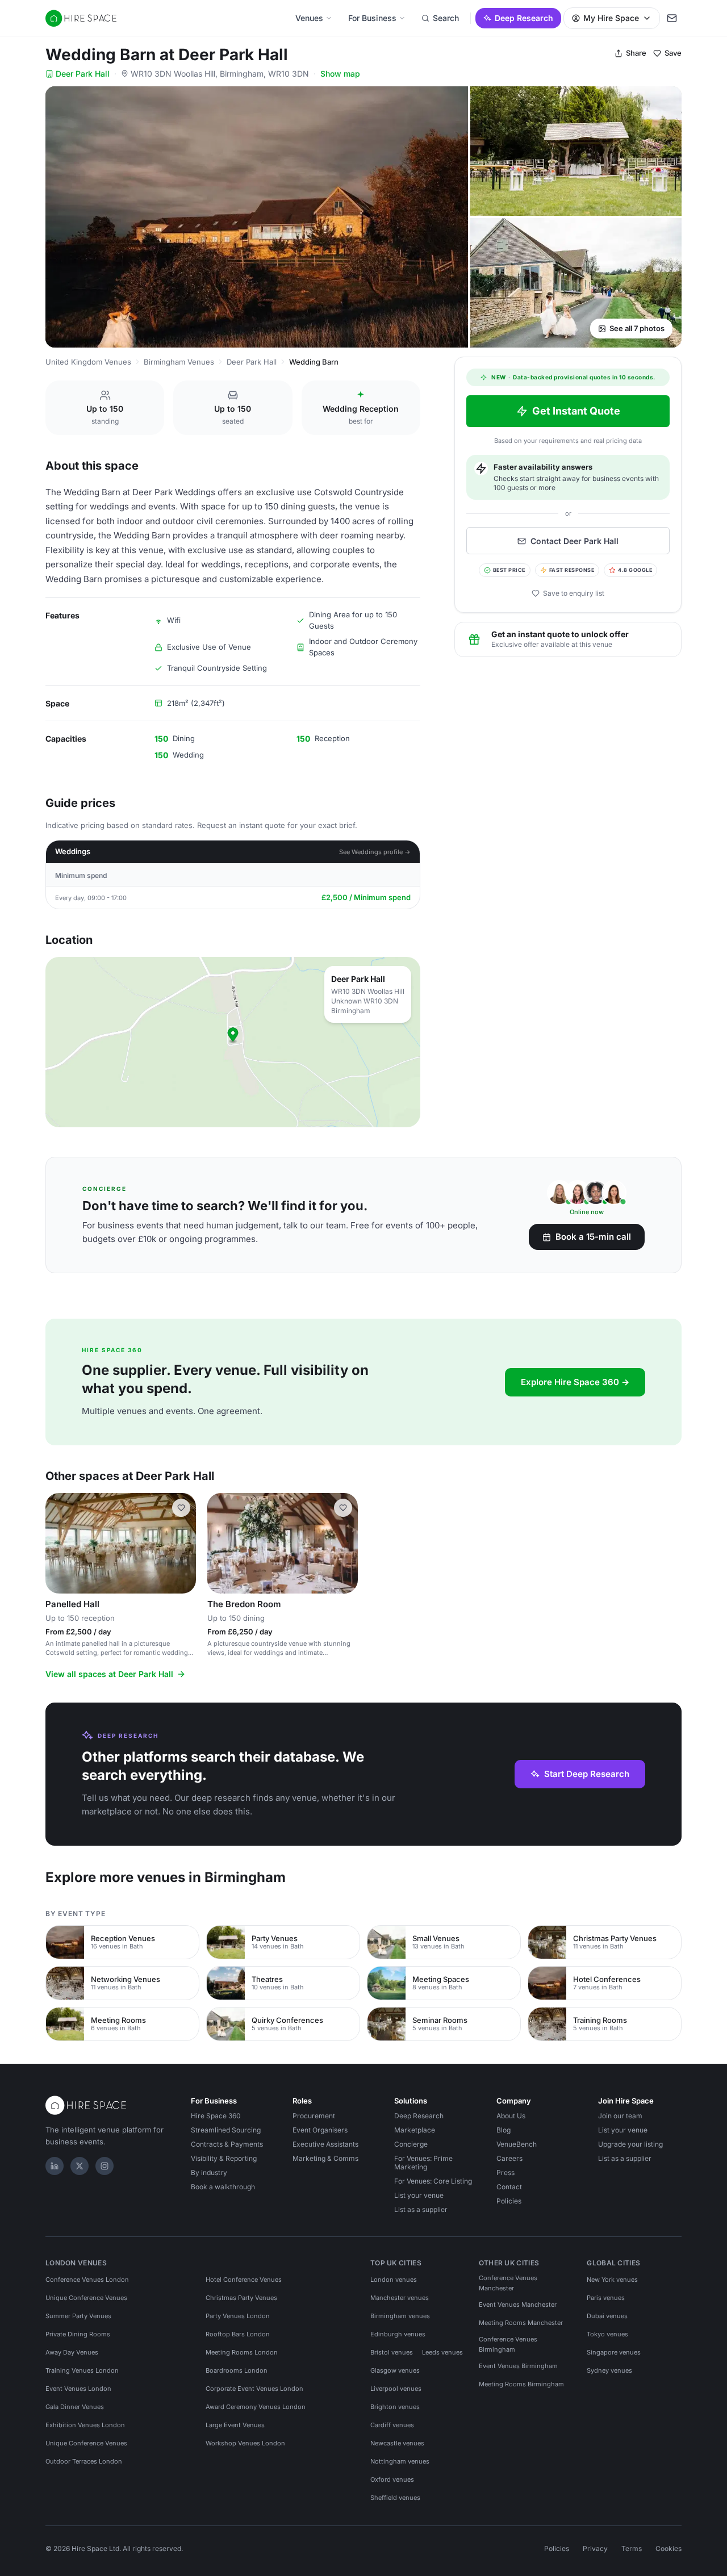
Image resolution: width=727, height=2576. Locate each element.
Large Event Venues (235, 2425)
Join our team (620, 2116)
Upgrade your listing (630, 2144)
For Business (372, 18)
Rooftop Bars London (238, 2334)
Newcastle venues (397, 2443)
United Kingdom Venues (88, 362)
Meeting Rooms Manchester (521, 2323)
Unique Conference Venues (86, 2298)
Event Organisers (320, 2130)
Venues (309, 18)
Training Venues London (82, 2370)
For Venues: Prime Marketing (423, 2163)
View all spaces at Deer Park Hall (109, 1674)
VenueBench (517, 2144)
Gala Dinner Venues (75, 2407)
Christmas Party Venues (241, 2298)
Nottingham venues (400, 2461)
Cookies (668, 2548)
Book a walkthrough (223, 2187)
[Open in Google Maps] (233, 1042)
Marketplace (415, 2130)
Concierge (411, 2144)
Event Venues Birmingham (518, 2366)
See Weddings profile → (375, 852)
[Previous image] (59, 1544)
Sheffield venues (395, 2498)
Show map (340, 74)
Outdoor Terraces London (84, 2461)
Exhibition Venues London (85, 2425)
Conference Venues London (87, 2280)
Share (636, 53)
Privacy (595, 2548)
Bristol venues (392, 2352)
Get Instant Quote (576, 411)
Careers (509, 2158)
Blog (504, 2130)
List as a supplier (421, 2209)
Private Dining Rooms (78, 2334)
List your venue (419, 2195)
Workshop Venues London (245, 2443)
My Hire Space (611, 18)
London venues (394, 2280)
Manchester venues (400, 2298)
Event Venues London (78, 2389)
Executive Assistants (325, 2144)
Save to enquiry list (574, 593)
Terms (632, 2548)
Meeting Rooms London (242, 2352)
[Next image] (182, 1544)
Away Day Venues (72, 2352)
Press (505, 2173)
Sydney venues (609, 2370)
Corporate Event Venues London (254, 2389)
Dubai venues (607, 2316)
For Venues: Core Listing (433, 2181)
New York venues (612, 2280)
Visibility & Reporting (224, 2158)
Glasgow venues (395, 2370)
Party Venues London (238, 2316)
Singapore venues (614, 2352)
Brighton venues (395, 2407)
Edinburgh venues (398, 2334)
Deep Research (524, 18)
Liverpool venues (396, 2389)
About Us (511, 2116)
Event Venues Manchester (518, 2305)
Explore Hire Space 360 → (575, 1382)
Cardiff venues (392, 2425)
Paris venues (606, 2298)
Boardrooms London (237, 2370)
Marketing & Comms (325, 2158)
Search (446, 18)
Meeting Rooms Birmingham (521, 2384)
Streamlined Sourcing (226, 2130)
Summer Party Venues (78, 2316)
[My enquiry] (672, 18)
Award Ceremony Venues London (256, 2407)
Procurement (314, 2116)
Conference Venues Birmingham (508, 2344)
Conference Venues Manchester (508, 2283)
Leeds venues (442, 2352)
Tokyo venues (607, 2334)
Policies (509, 2201)
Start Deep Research (587, 1774)
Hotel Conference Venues (244, 2280)
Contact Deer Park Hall (575, 541)
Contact (509, 2187)
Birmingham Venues (179, 362)
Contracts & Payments (227, 2144)
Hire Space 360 (216, 2116)
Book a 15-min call (593, 1237)
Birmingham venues (400, 2316)
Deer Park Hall (83, 74)
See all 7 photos (637, 328)
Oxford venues (392, 2479)
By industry (209, 2173)
